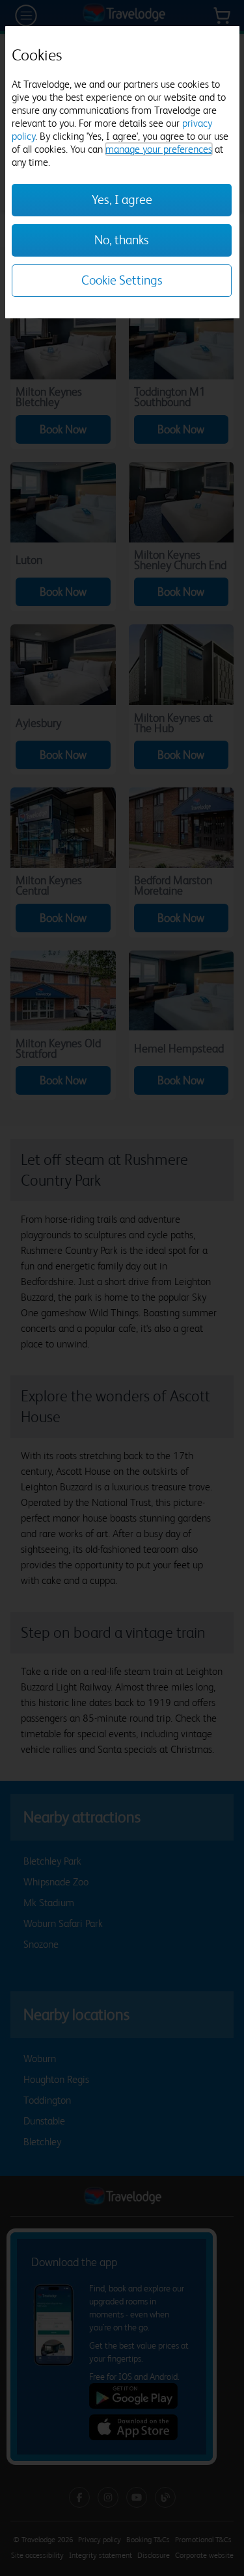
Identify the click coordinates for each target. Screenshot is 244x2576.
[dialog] (122, 172)
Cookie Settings (122, 280)
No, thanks (122, 240)
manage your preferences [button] (159, 149)
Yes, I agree (122, 200)
